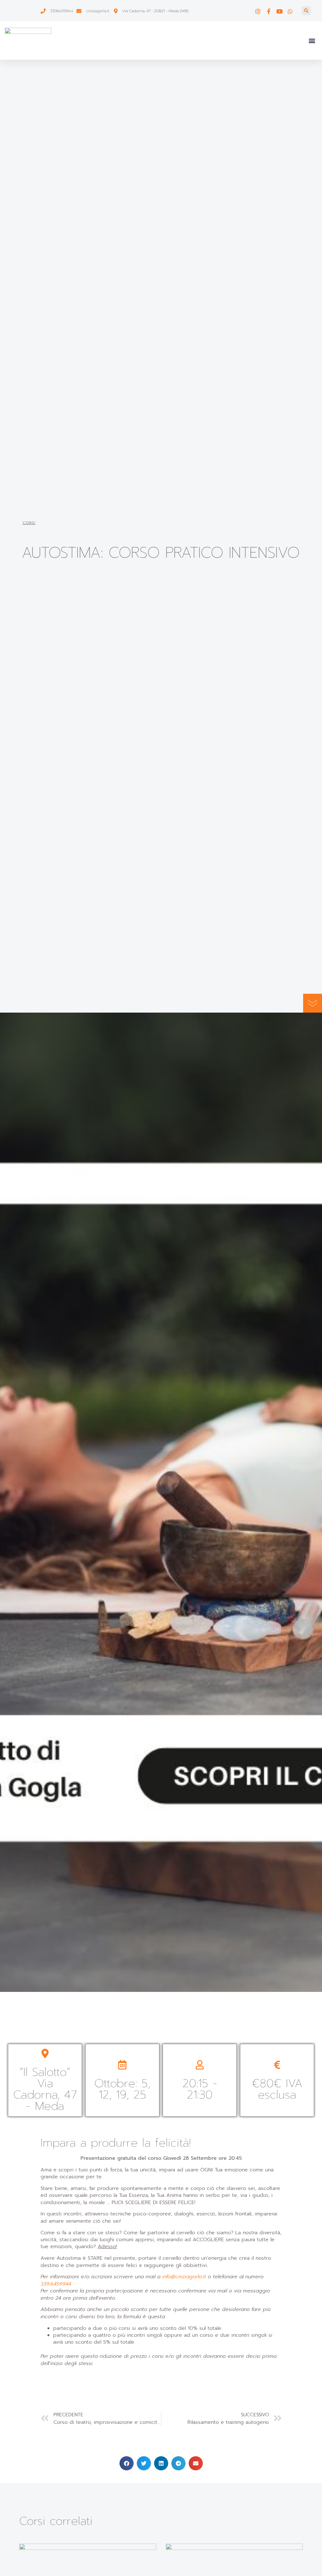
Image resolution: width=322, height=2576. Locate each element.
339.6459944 (56, 2284)
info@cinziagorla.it (184, 2277)
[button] (306, 11)
